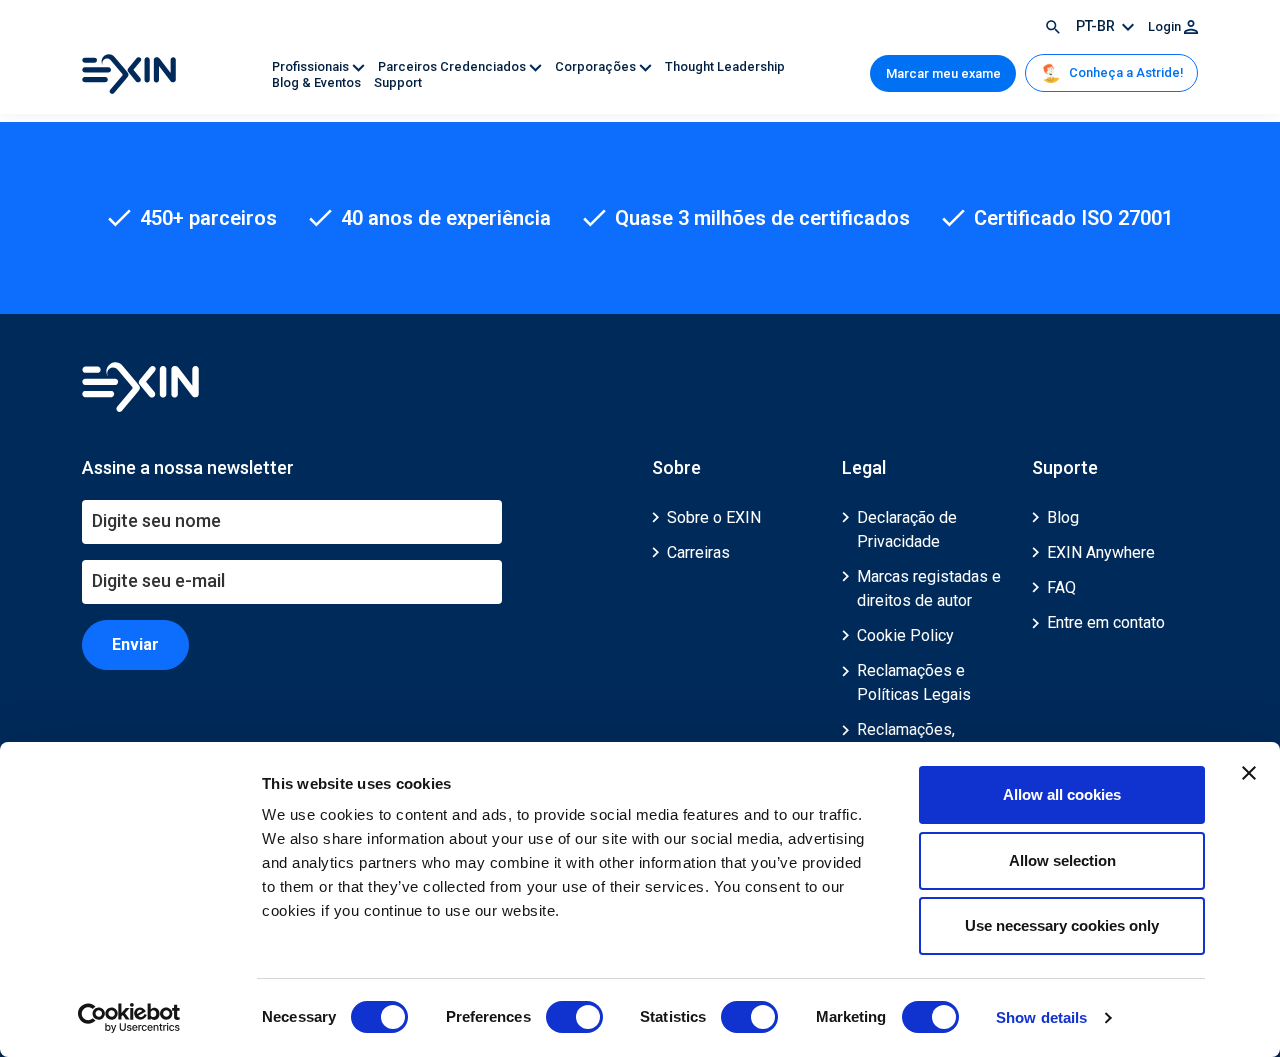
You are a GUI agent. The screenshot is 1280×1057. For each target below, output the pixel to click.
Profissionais (312, 66)
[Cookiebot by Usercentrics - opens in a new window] (129, 1018)
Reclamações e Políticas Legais (914, 682)
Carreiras (698, 552)
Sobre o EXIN (714, 517)
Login (1166, 26)
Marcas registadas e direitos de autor (929, 588)
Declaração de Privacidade (907, 529)
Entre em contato (1106, 622)
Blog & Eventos (318, 82)
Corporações (597, 66)
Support (398, 82)
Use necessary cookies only (1062, 925)
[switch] (574, 1017)
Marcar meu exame (943, 73)
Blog (1063, 517)
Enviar (135, 644)
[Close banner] (1249, 773)
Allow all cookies (1062, 794)
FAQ (1061, 587)
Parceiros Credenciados (453, 66)
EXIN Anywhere (1101, 552)
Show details (1041, 1017)
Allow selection (1062, 860)
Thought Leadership (725, 66)
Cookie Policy (905, 635)
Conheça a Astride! (1124, 72)
